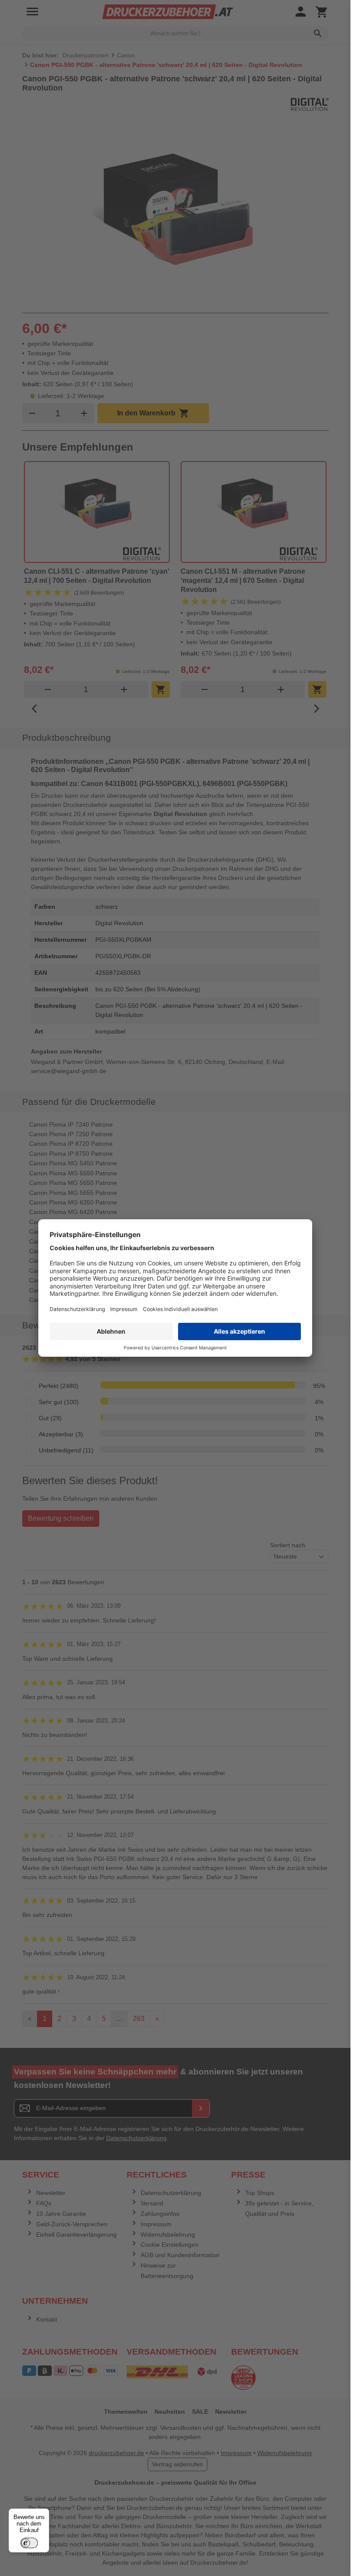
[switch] (29, 2543)
